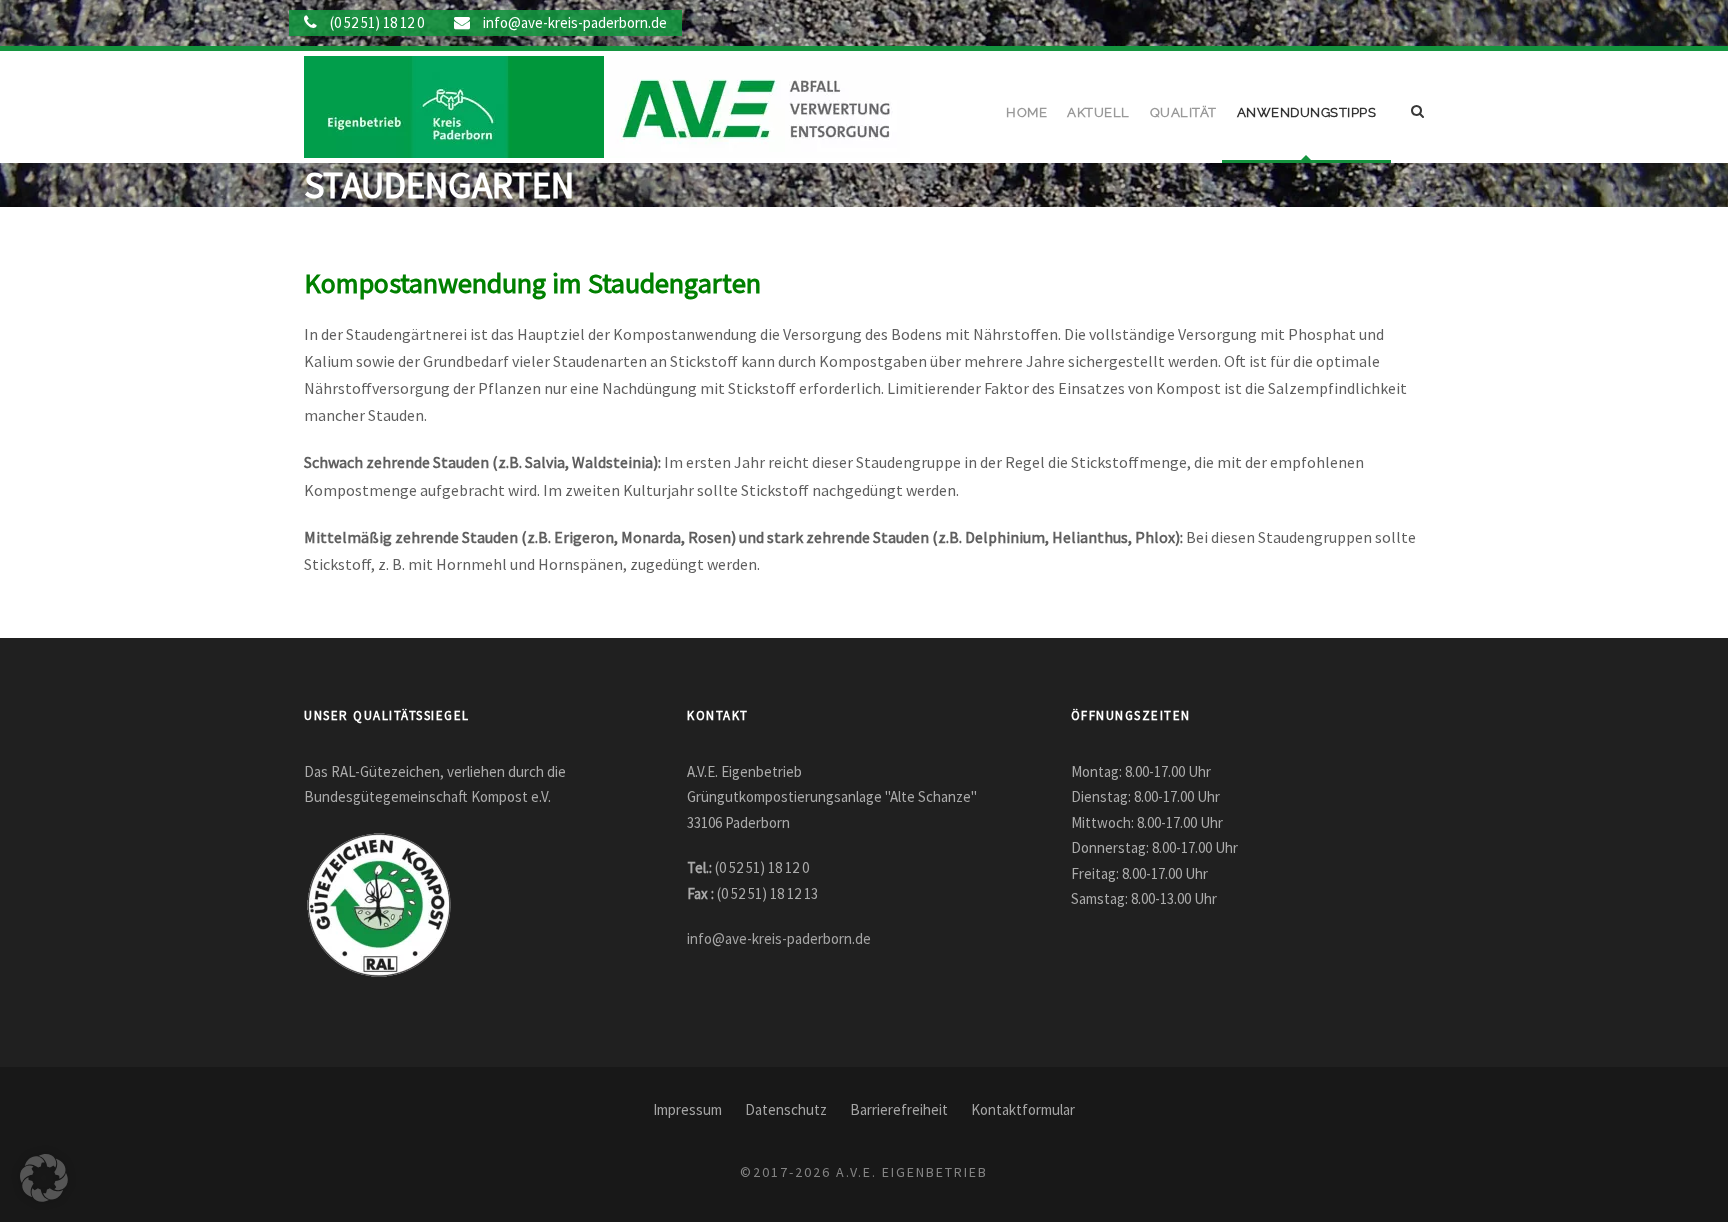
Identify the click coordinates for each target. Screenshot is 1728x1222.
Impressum (687, 1109)
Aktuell (1098, 112)
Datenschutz (786, 1109)
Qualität (1183, 112)
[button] (44, 1178)
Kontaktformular (1023, 1109)
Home (1026, 112)
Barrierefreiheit (899, 1109)
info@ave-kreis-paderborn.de (575, 22)
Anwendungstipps (1307, 112)
